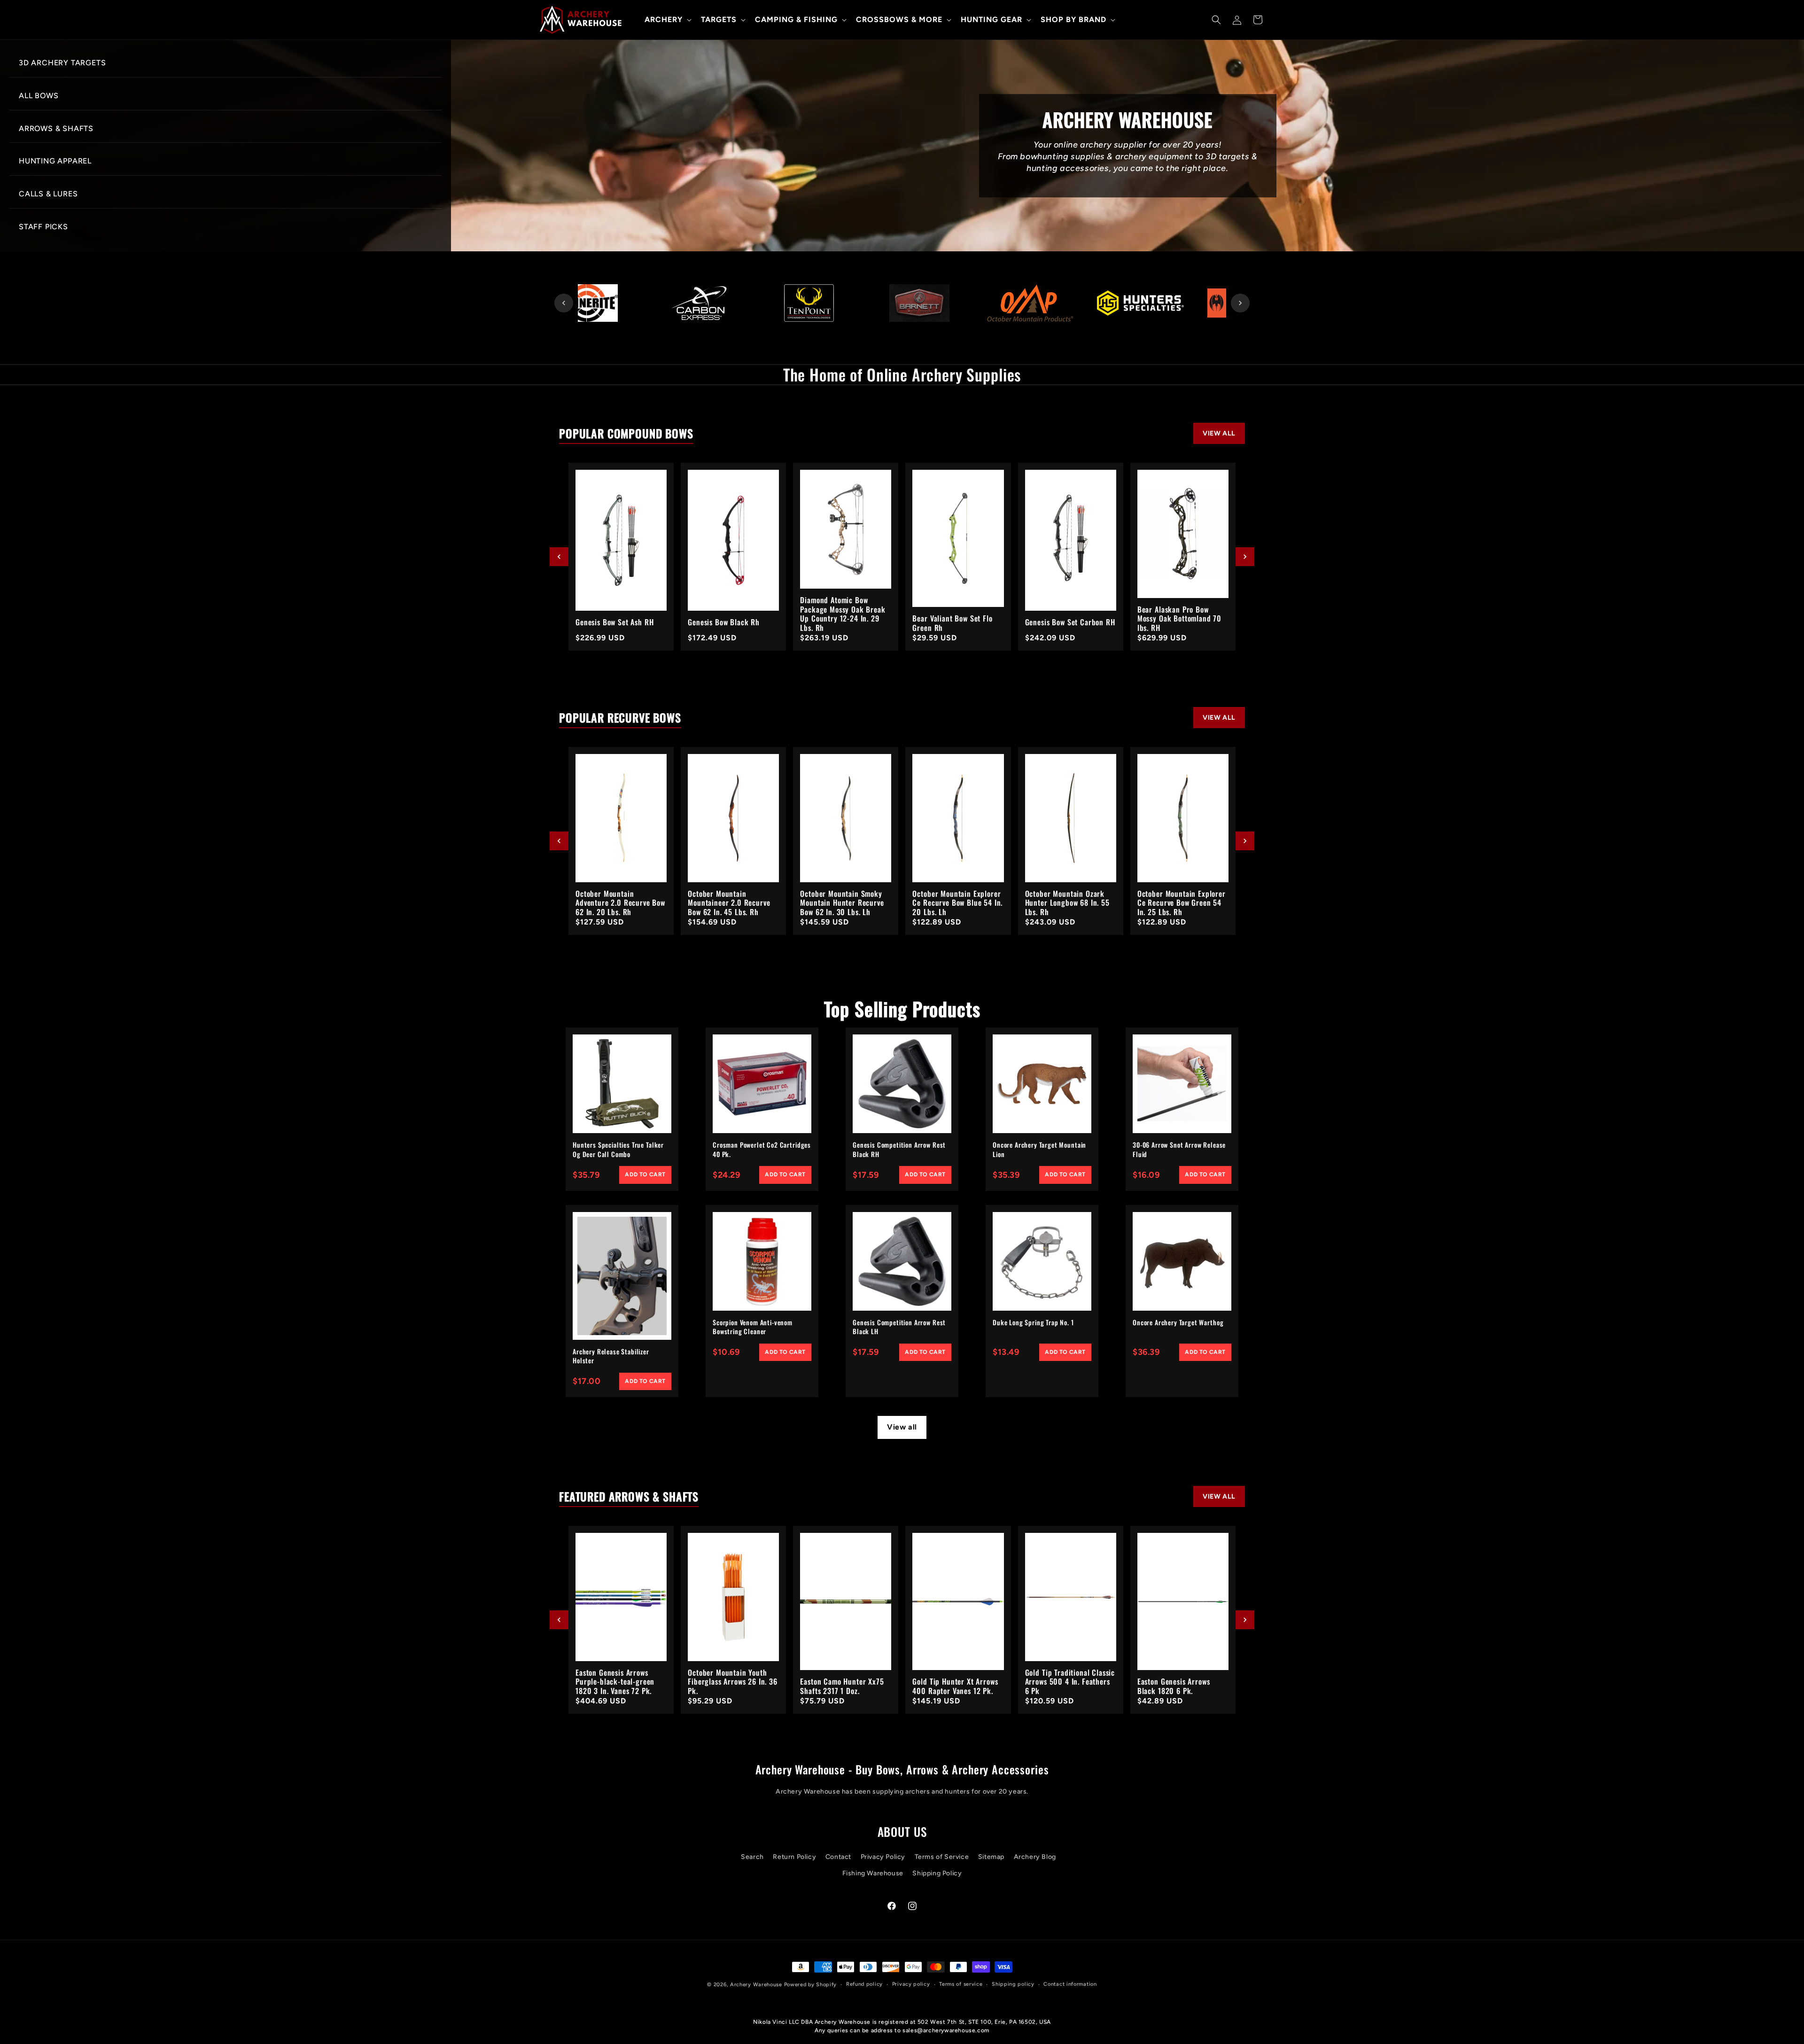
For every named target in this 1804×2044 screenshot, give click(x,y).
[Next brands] (1240, 303)
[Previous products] (559, 557)
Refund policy (864, 1984)
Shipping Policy (937, 1873)
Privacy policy (911, 1984)
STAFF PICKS (43, 227)
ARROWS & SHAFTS (56, 128)
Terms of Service (942, 1857)
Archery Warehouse (756, 1985)
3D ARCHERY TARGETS (62, 63)
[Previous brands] (564, 303)
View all (902, 1427)
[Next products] (1245, 557)
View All (1219, 433)
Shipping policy (1013, 1984)
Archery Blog (1035, 1857)
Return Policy (794, 1857)
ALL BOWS (39, 96)
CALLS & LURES (48, 194)
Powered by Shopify (811, 1985)
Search (752, 1857)
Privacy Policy (883, 1857)
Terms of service (961, 1984)
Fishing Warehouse (873, 1873)
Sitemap (991, 1857)
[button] (667, 20)
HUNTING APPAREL (55, 161)
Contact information (1070, 1984)
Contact (838, 1857)
